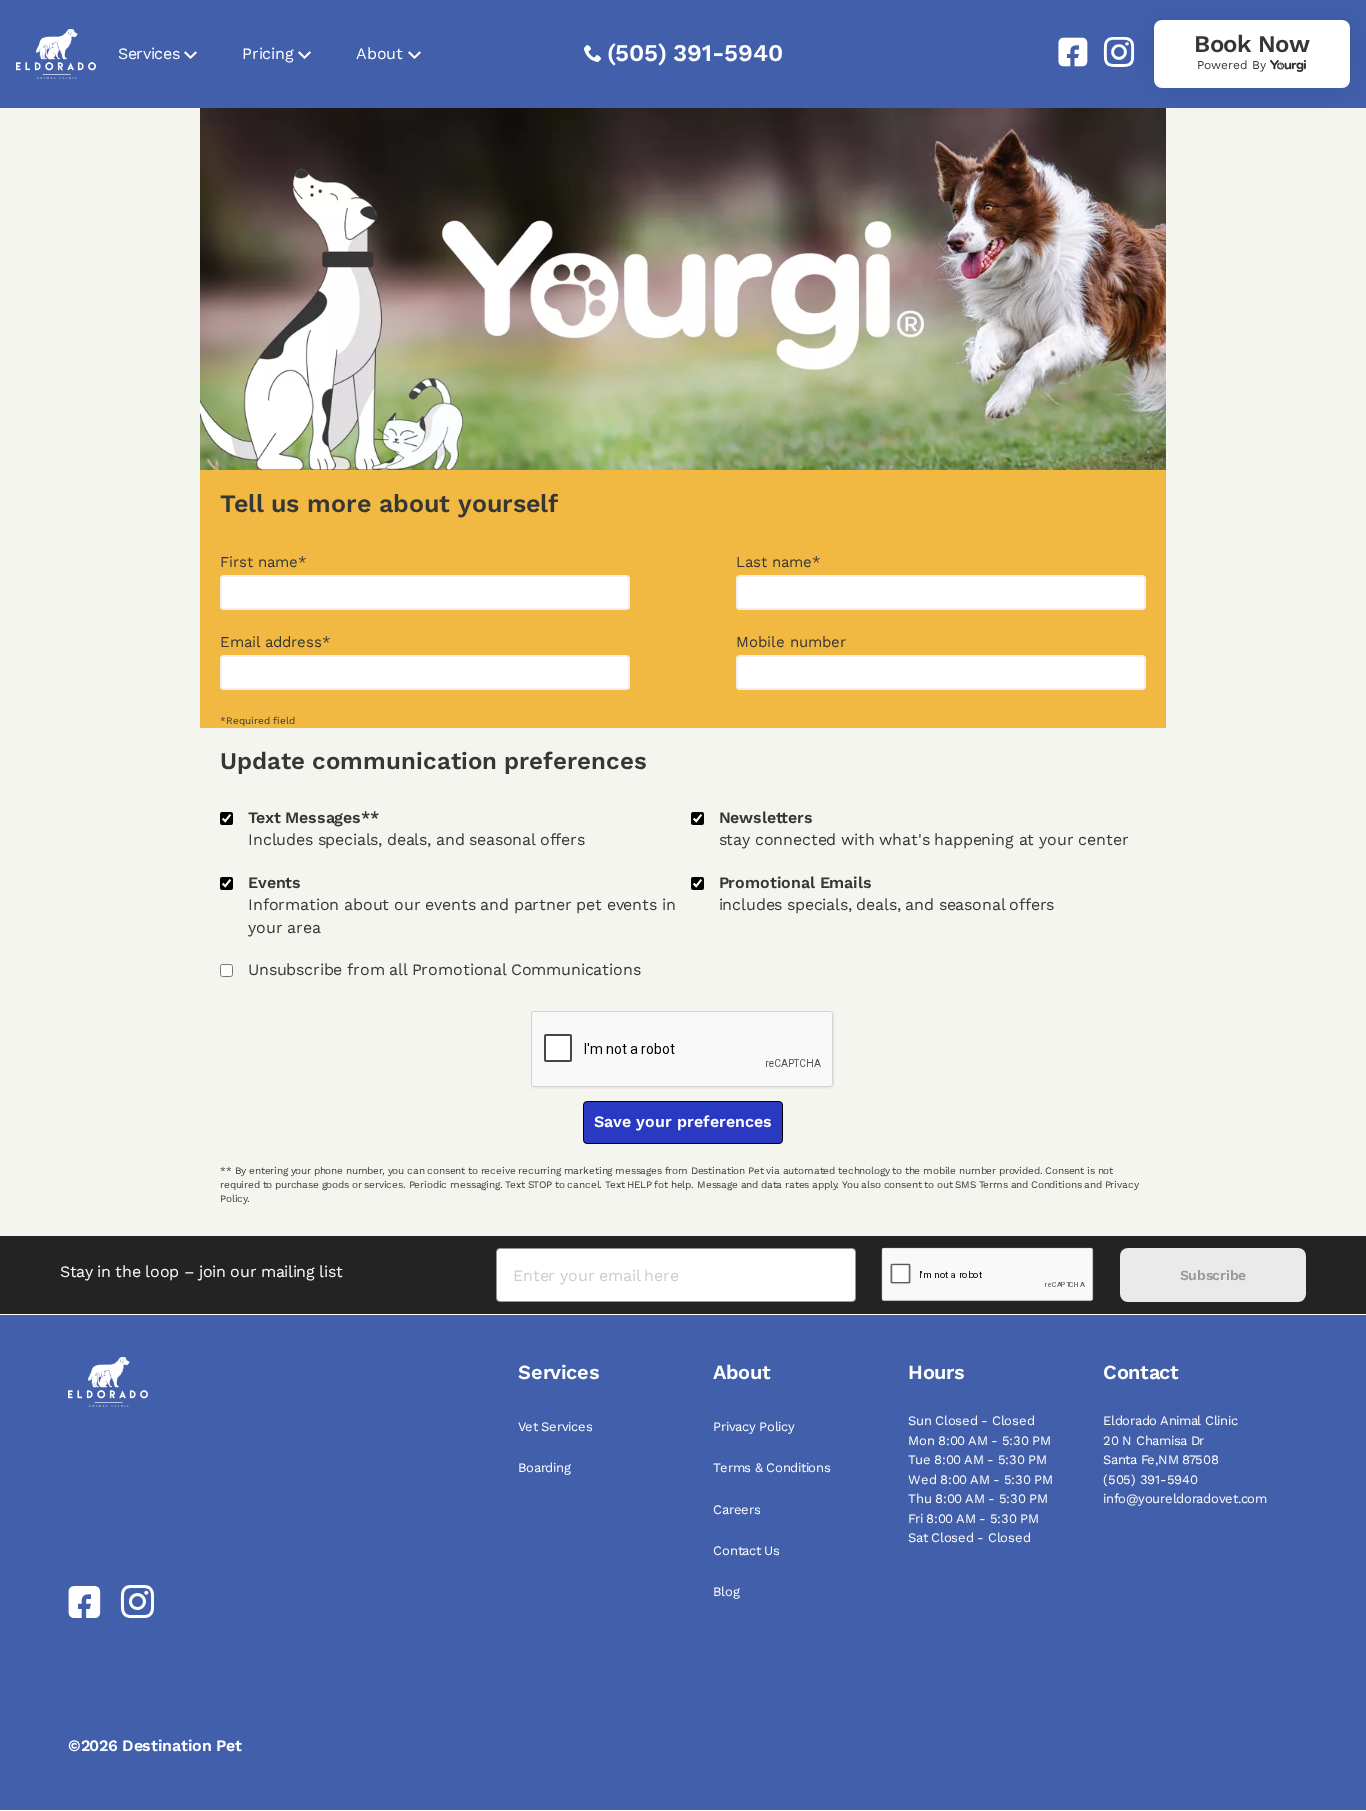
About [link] (379, 53)
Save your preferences (683, 1121)
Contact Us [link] (746, 1550)
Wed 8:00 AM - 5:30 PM (980, 1479)
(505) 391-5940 (695, 53)
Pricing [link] (267, 53)
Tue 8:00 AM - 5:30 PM (977, 1459)
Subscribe (1213, 1275)
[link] (1065, 52)
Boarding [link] (544, 1467)
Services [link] (148, 53)
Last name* (778, 562)
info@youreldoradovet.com (1185, 1498)
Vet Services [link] (555, 1426)
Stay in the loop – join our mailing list (201, 1271)
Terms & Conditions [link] (771, 1467)
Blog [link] (726, 1591)
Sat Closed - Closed (969, 1537)
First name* (263, 562)
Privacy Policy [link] (753, 1426)
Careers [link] (736, 1509)
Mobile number (791, 642)
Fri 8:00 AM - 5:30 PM (973, 1518)
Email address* (275, 642)
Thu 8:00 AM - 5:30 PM (978, 1498)
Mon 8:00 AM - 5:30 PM (979, 1440)
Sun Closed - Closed (971, 1420)
